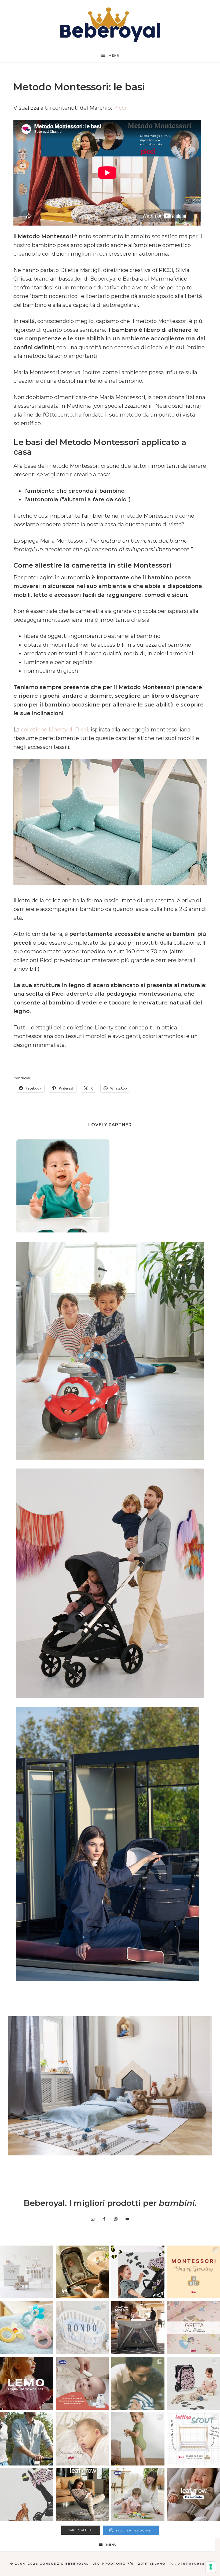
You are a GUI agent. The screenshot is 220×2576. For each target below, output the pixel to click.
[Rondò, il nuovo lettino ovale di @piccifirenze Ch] (82, 2328)
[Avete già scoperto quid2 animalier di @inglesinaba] (27, 2495)
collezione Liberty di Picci (55, 730)
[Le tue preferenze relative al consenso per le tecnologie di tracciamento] (211, 2567)
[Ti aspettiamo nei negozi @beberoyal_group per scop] (138, 2383)
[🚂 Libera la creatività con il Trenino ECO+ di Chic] (138, 2495)
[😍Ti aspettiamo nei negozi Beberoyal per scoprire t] (82, 2439)
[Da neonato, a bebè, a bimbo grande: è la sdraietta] (82, 2495)
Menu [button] (114, 56)
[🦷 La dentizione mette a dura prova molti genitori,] (27, 2328)
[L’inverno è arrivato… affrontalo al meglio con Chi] (82, 2383)
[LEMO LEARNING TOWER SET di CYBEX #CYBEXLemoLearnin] (27, 2383)
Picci (120, 108)
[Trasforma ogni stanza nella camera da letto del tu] (138, 2328)
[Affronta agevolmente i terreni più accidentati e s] (27, 2439)
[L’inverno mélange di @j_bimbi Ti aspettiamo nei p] (138, 2439)
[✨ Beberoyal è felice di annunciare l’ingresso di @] (27, 2272)
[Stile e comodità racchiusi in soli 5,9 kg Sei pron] (138, 2272)
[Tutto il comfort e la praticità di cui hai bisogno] (82, 2272)
